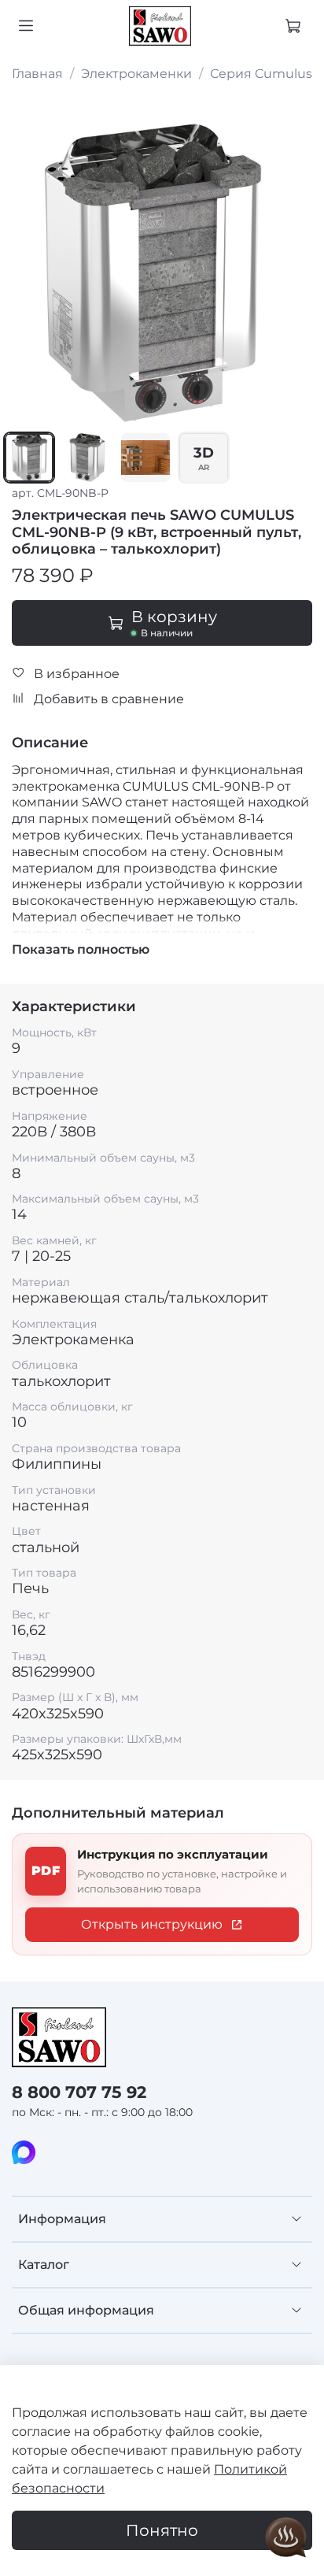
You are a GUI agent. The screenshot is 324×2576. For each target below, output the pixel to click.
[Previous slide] (21, 273)
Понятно (162, 2530)
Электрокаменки (136, 74)
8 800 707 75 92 (79, 2092)
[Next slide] (279, 273)
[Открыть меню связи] (286, 2538)
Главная (37, 74)
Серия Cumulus (261, 74)
